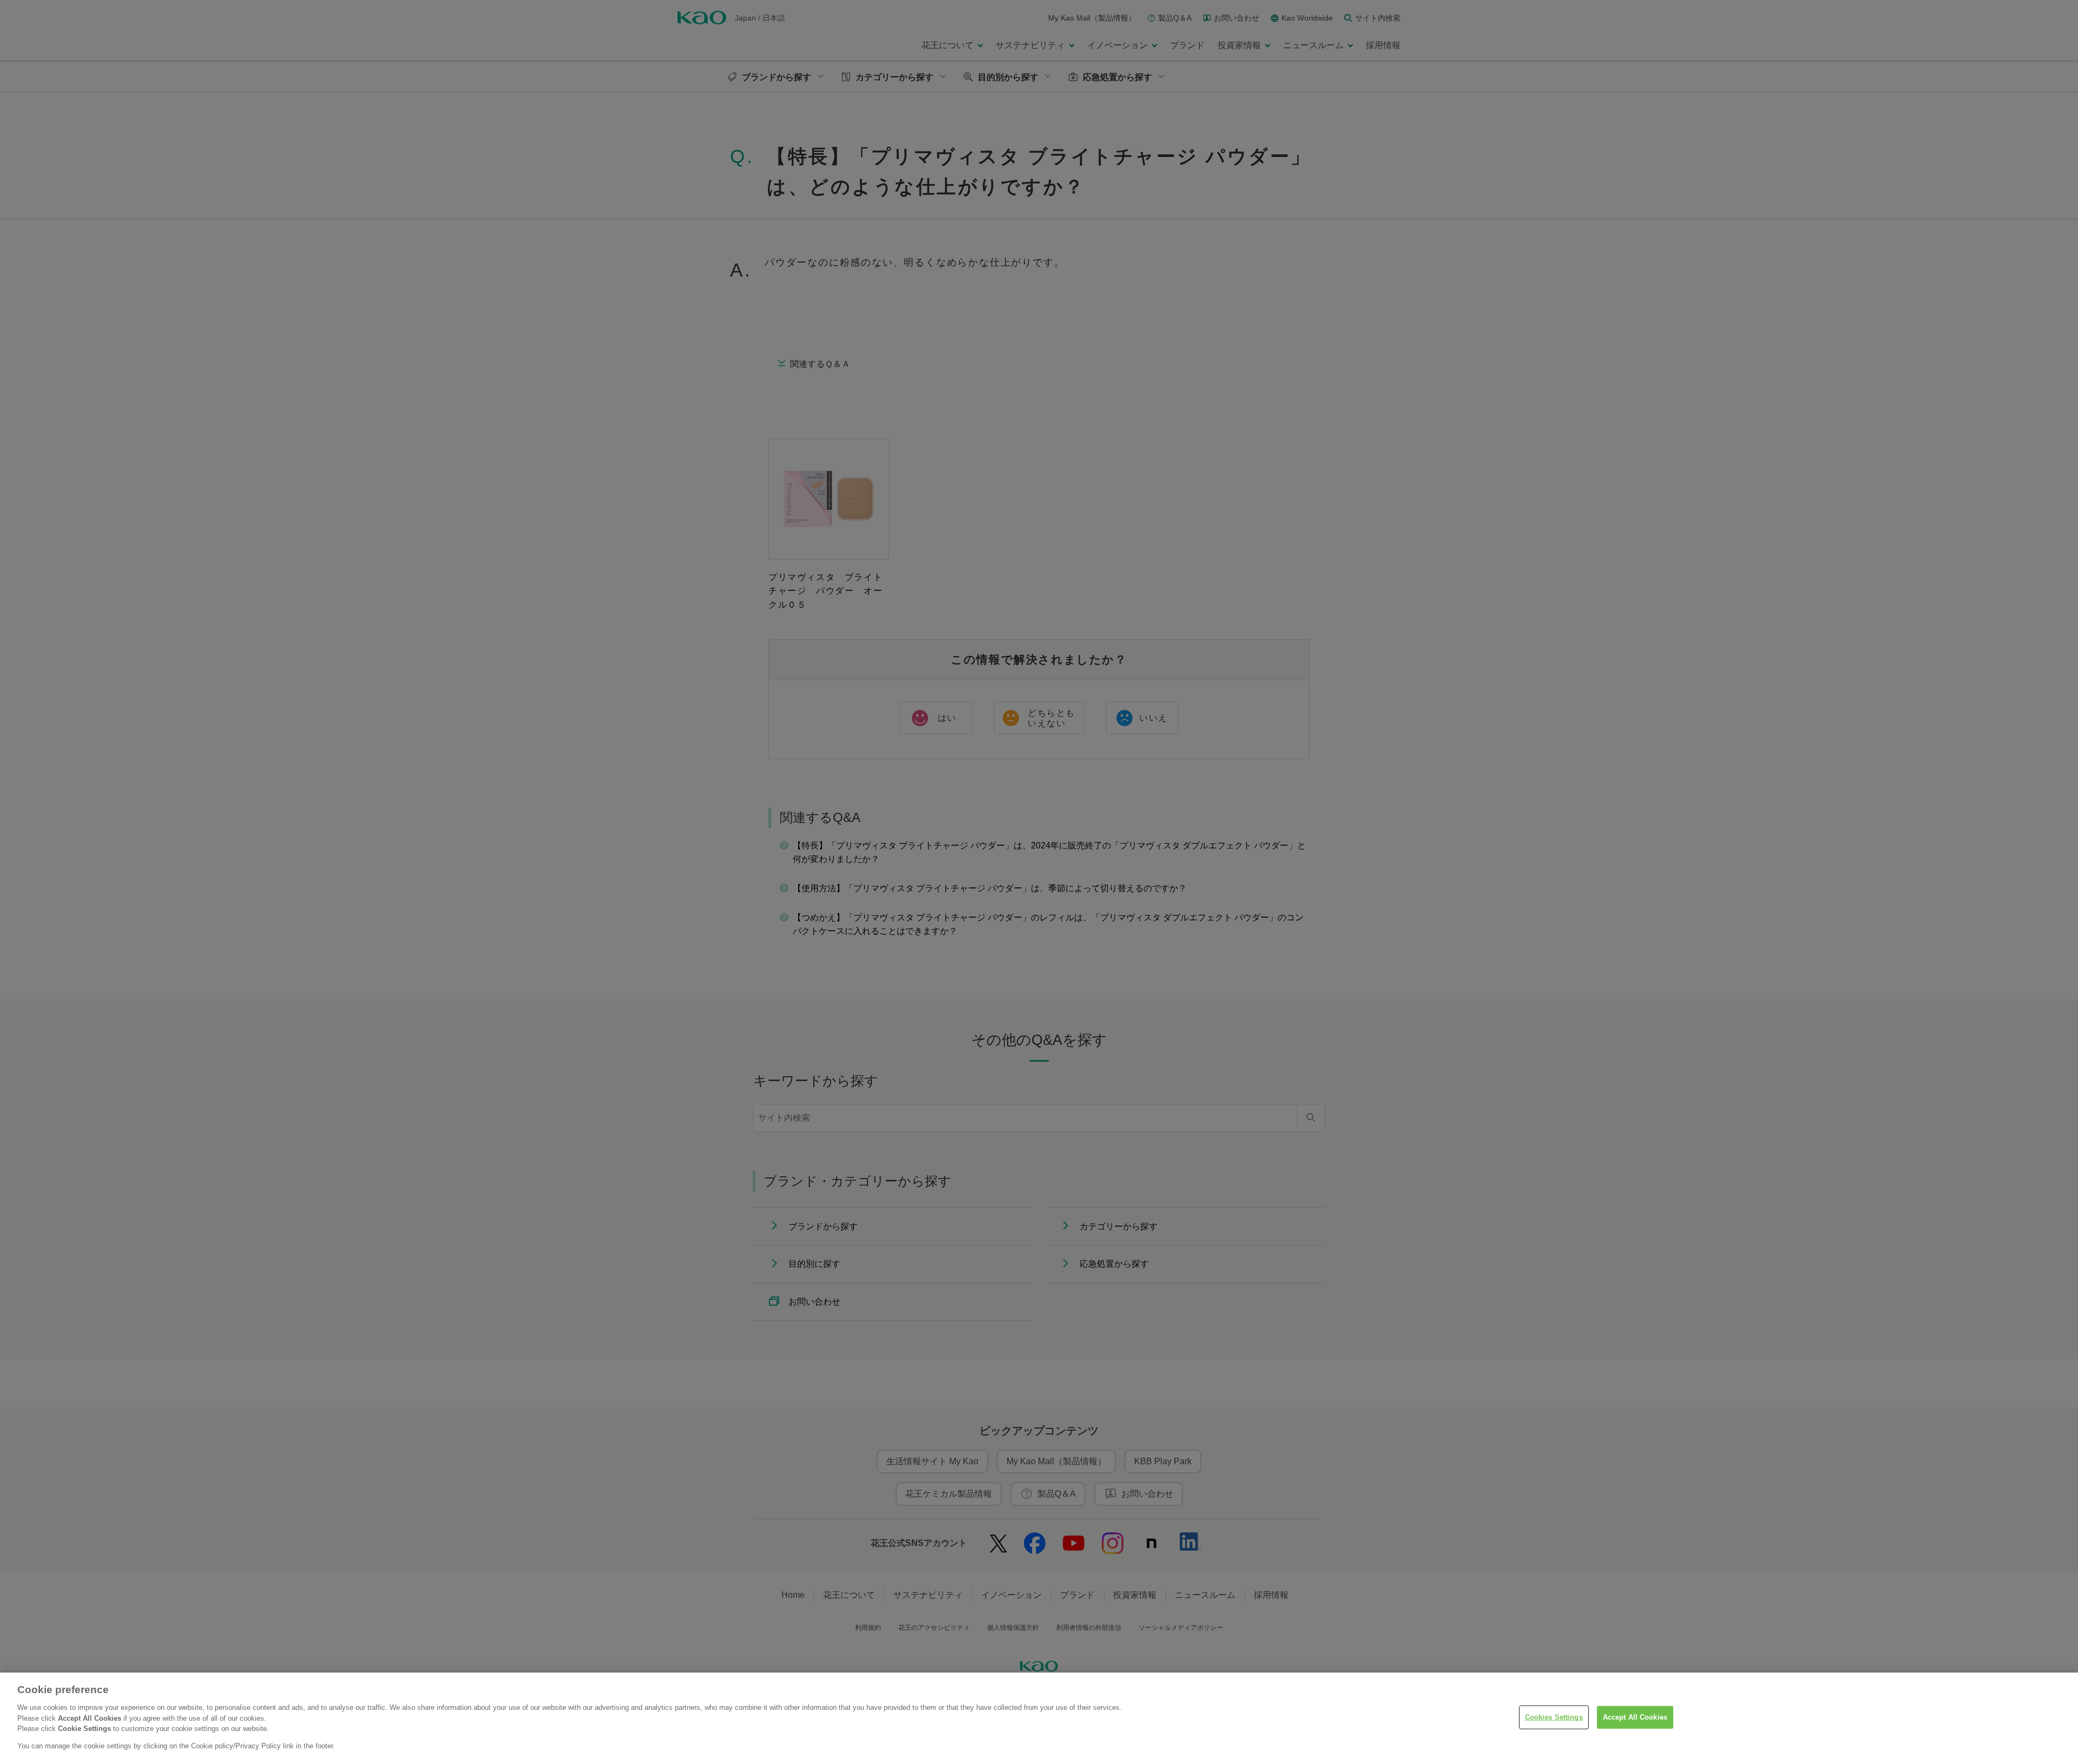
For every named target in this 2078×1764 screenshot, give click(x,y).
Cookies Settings (1554, 1717)
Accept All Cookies (1635, 1717)
